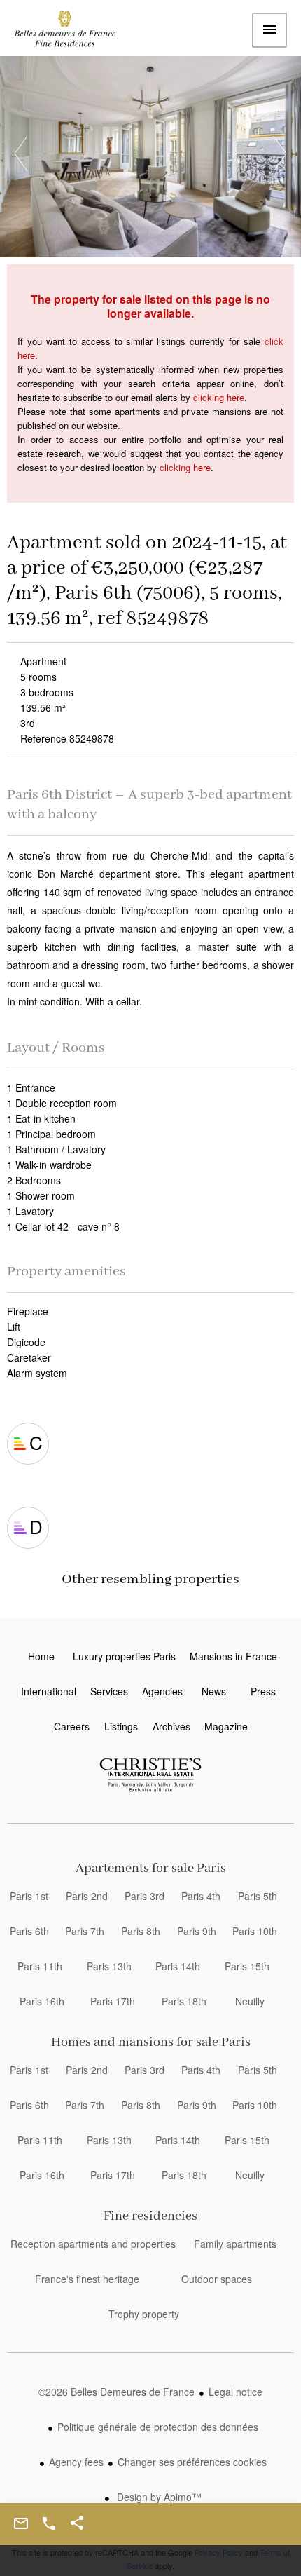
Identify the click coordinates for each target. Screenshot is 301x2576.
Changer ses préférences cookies (192, 2462)
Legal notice (236, 2392)
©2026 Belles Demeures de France (117, 2392)
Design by (158, 2497)
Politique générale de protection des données (158, 2427)
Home (73, 32)
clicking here (219, 397)
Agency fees (76, 2462)
